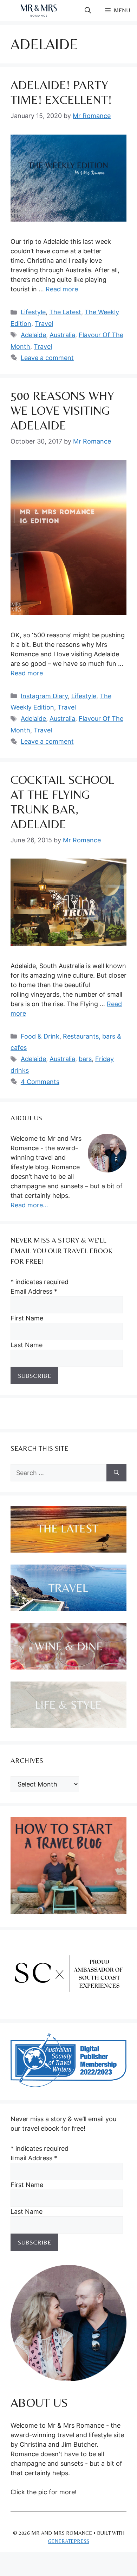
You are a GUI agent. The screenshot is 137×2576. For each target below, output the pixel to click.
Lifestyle (33, 312)
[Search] (116, 1473)
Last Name (27, 1345)
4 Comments (40, 1082)
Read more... (29, 1205)
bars (85, 1059)
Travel (44, 324)
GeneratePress (68, 2541)
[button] (88, 11)
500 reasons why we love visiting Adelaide (62, 410)
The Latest (65, 312)
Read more (62, 289)
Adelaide (33, 335)
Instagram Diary (44, 696)
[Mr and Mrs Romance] (39, 11)
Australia (62, 335)
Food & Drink (40, 1036)
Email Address (34, 1291)
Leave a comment (47, 358)
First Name (27, 1318)
